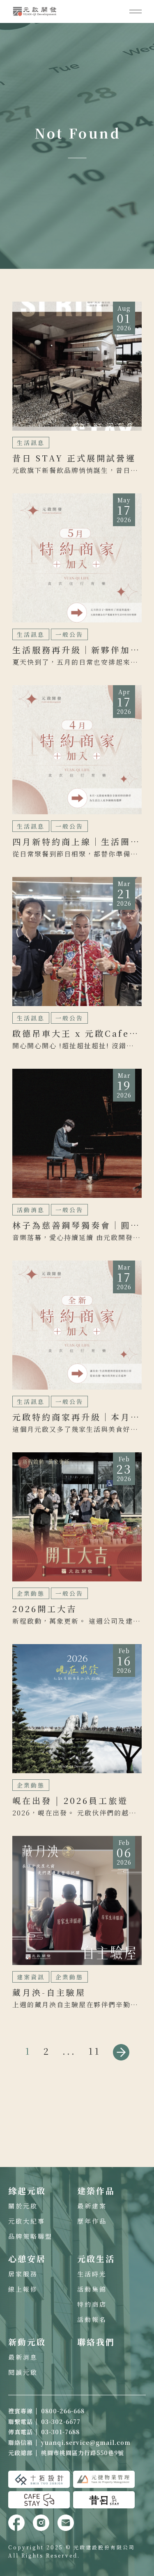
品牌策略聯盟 (30, 2236)
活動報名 (92, 2319)
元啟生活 (96, 2259)
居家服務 (23, 2274)
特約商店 (92, 2304)
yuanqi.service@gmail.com (86, 2442)
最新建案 (92, 2206)
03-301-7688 (60, 2432)
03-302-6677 (61, 2422)
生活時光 (92, 2274)
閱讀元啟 (23, 2372)
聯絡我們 (96, 2342)
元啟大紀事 (27, 2221)
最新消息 (23, 2357)
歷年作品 (92, 2221)
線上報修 (23, 2289)
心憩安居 (27, 2259)
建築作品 (96, 2191)
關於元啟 (23, 2206)
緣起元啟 (27, 2191)
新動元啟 (27, 2342)
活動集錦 (92, 2289)
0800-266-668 (63, 2411)
